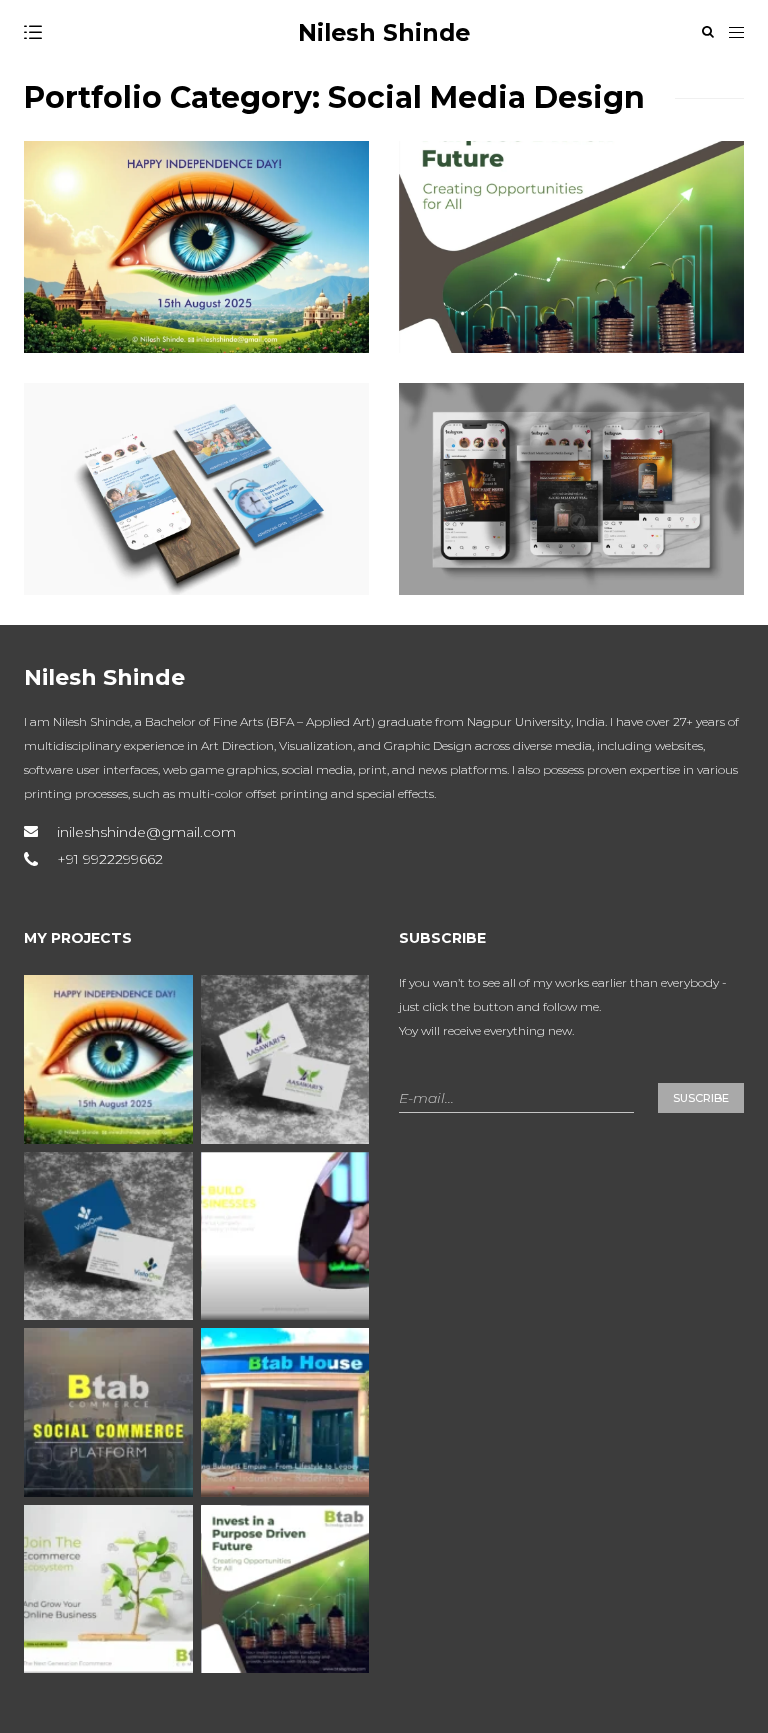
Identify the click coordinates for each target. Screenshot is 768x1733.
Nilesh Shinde (384, 32)
